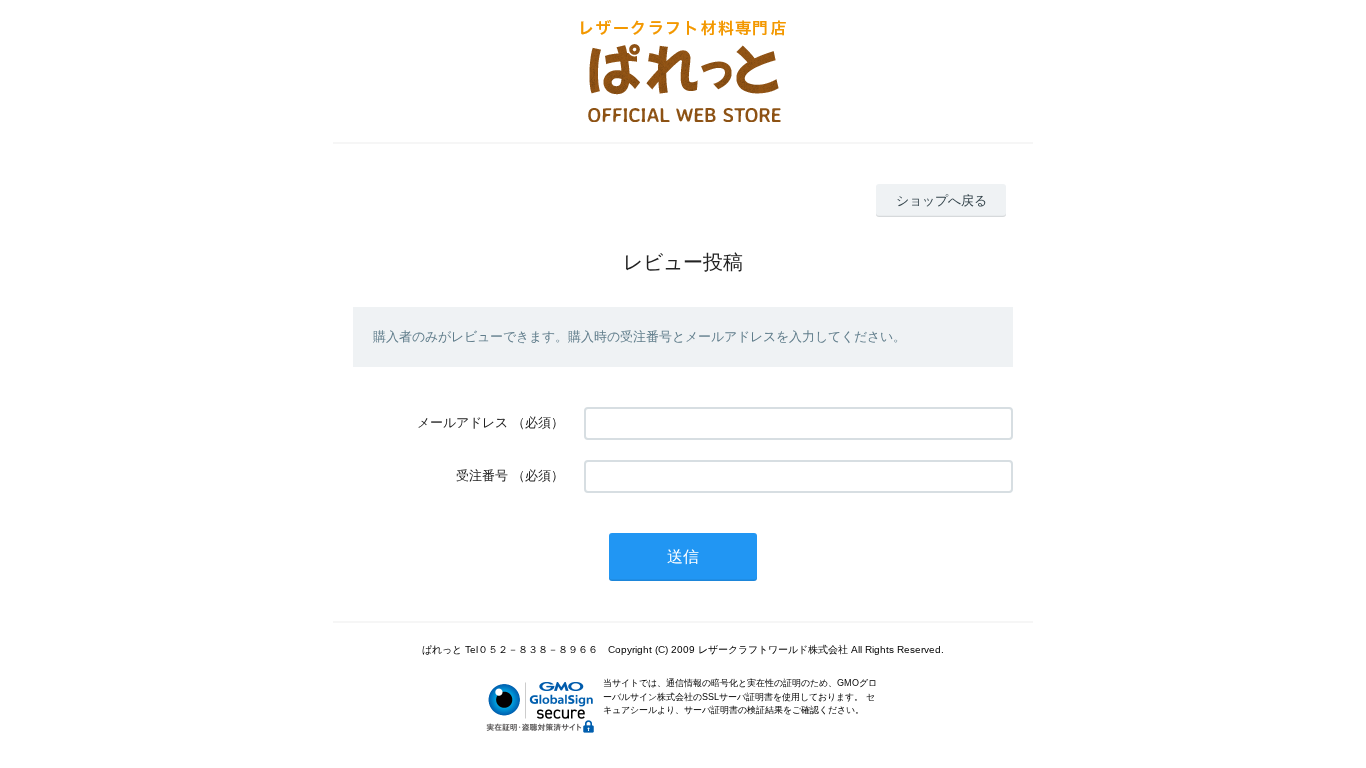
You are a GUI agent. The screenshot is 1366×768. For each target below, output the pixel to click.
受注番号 (482, 475)
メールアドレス (462, 422)
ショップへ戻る (941, 200)
